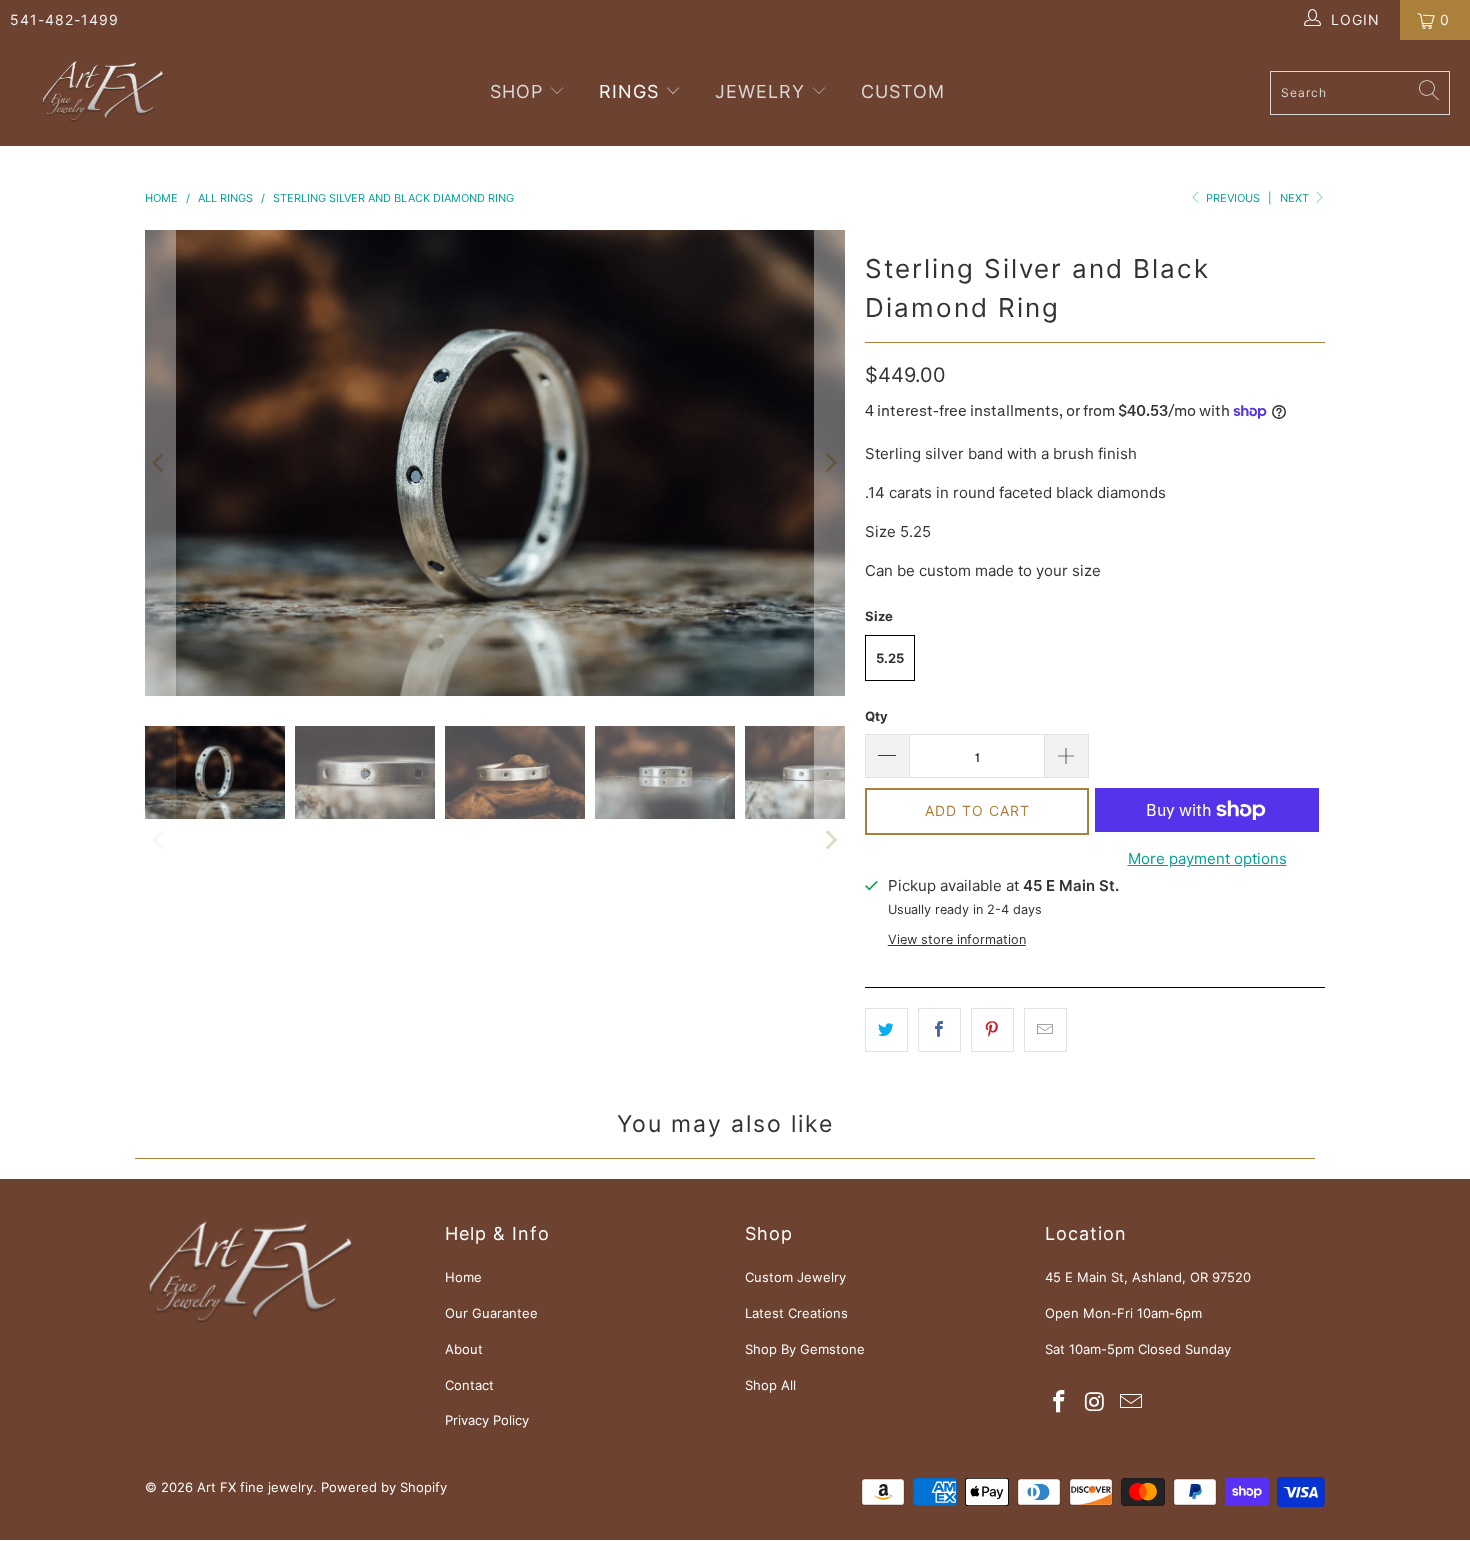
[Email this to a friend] (1045, 1030)
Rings (629, 91)
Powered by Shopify (384, 1487)
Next (1296, 198)
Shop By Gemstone (805, 1349)
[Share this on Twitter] (886, 1030)
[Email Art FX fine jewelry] (1131, 1402)
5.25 (890, 658)
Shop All (770, 1385)
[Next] (830, 463)
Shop (519, 91)
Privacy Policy (487, 1420)
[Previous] (160, 463)
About (464, 1349)
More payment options (1207, 858)
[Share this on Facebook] (939, 1030)
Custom (903, 91)
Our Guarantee (491, 1313)
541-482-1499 (64, 19)
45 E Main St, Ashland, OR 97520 (1148, 1277)
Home (463, 1277)
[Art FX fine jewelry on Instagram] (1096, 1402)
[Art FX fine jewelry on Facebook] (1060, 1402)
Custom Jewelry (795, 1277)
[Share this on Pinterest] (992, 1030)
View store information (957, 939)
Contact (469, 1385)
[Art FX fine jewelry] (102, 93)
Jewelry (760, 91)
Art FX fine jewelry (255, 1487)
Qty (876, 716)
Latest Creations (796, 1313)
